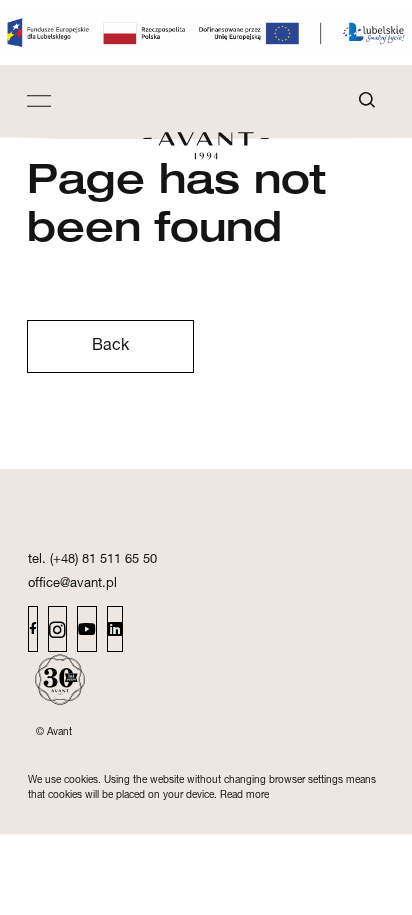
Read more (244, 796)
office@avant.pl (72, 584)
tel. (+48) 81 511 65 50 (92, 560)
